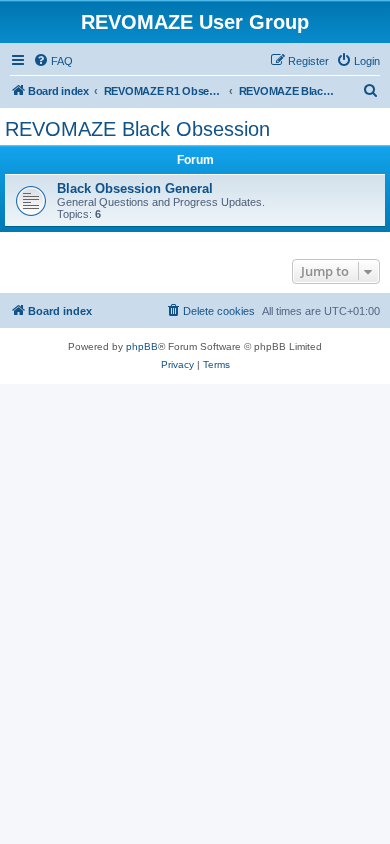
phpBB (142, 346)
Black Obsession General (135, 188)
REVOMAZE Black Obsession (137, 129)
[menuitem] (53, 61)
